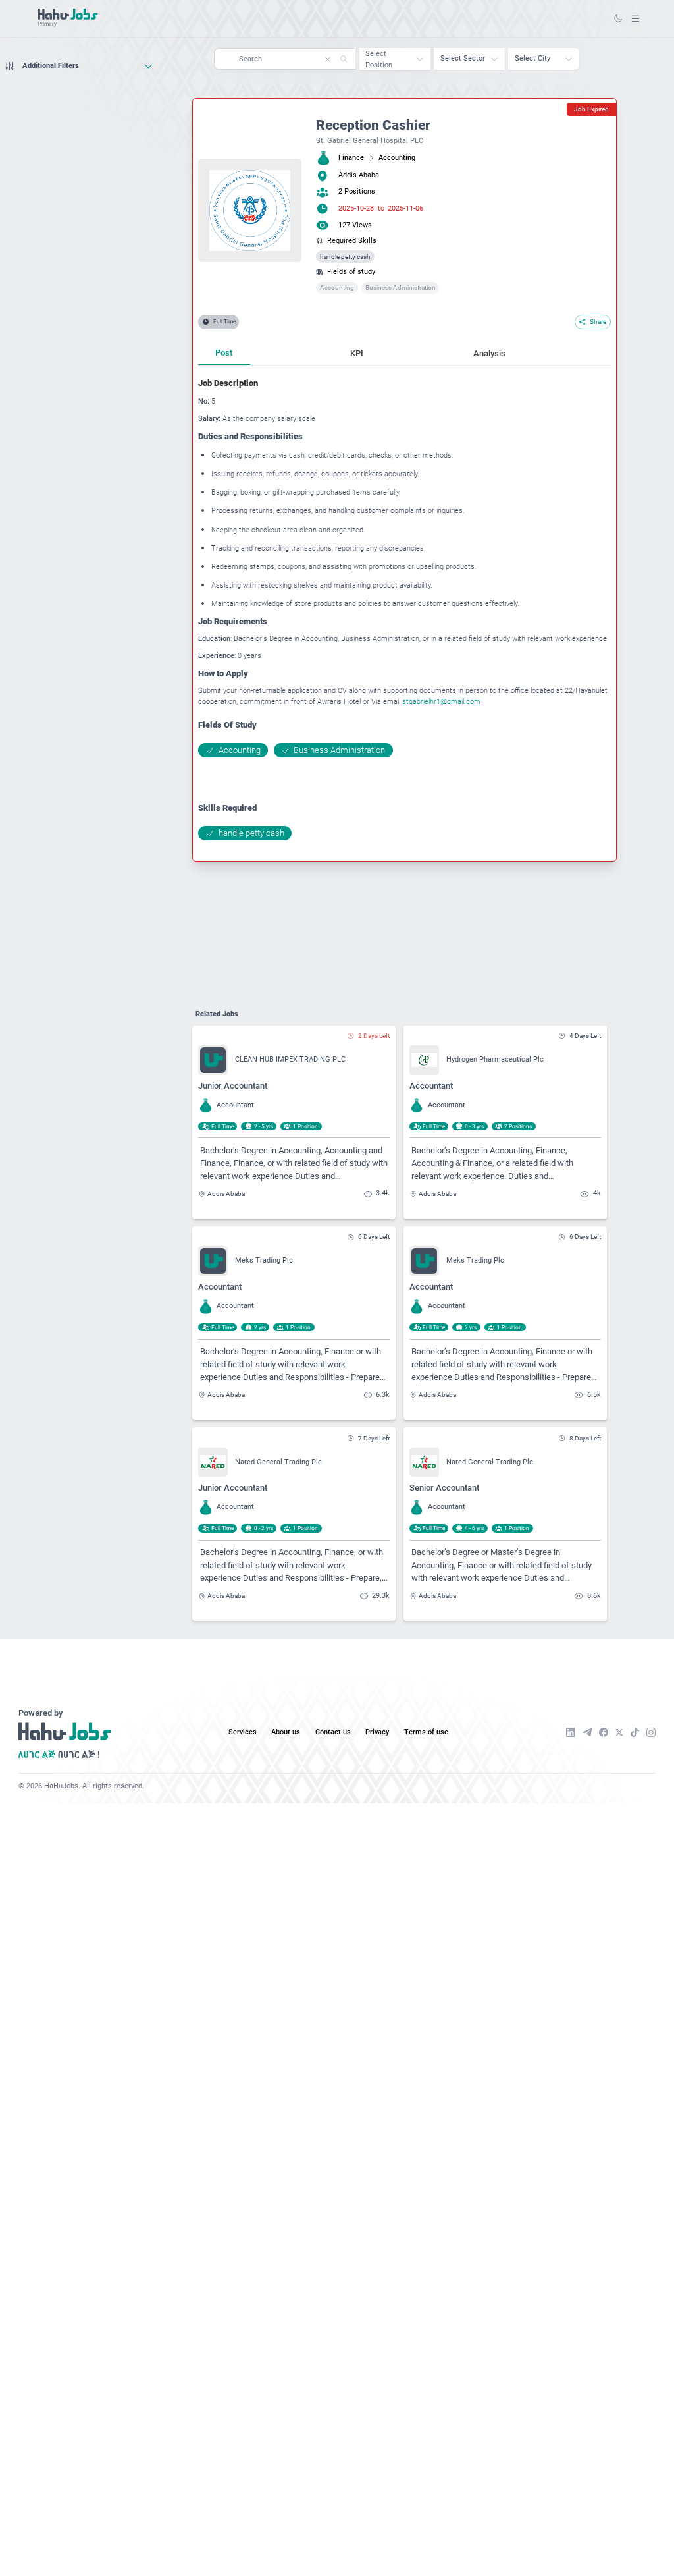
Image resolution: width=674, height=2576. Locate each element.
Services (243, 1732)
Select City (532, 58)
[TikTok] (635, 1732)
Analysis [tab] (489, 353)
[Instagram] (651, 1732)
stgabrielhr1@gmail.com (441, 702)
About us (286, 1732)
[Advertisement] (79, 101)
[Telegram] (587, 1732)
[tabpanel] (404, 609)
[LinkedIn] (571, 1732)
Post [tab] (224, 353)
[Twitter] (619, 1733)
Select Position (379, 59)
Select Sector (463, 58)
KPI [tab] (357, 353)
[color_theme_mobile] (618, 18)
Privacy (377, 1732)
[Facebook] (604, 1732)
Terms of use (426, 1732)
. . (635, 18)
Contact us (333, 1732)
